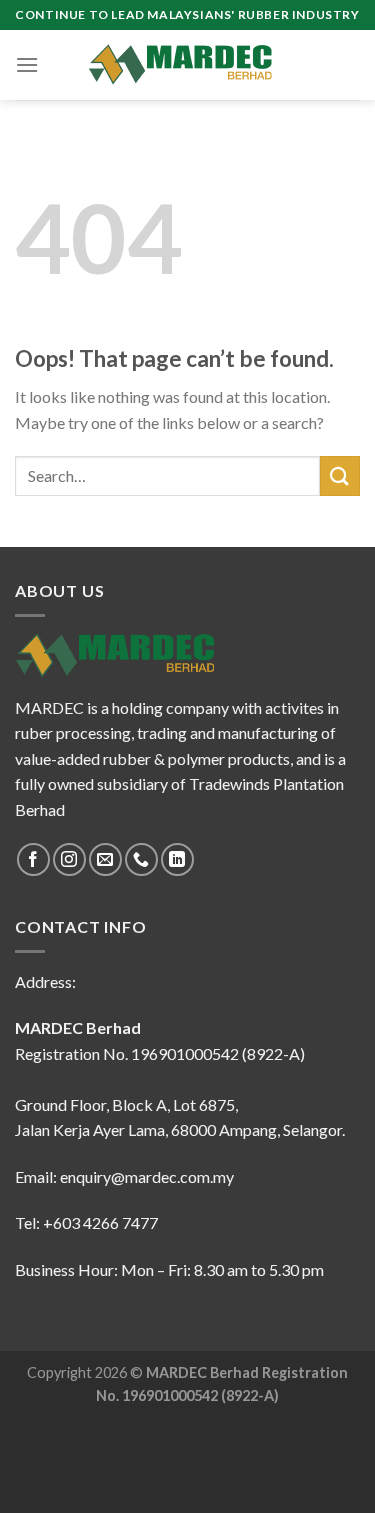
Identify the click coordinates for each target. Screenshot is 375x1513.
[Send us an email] (105, 859)
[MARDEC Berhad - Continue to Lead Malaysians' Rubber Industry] (188, 65)
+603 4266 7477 (100, 1222)
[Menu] (27, 64)
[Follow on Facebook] (33, 859)
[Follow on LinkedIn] (177, 859)
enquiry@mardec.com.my (147, 1176)
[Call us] (141, 859)
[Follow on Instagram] (69, 859)
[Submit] (340, 475)
